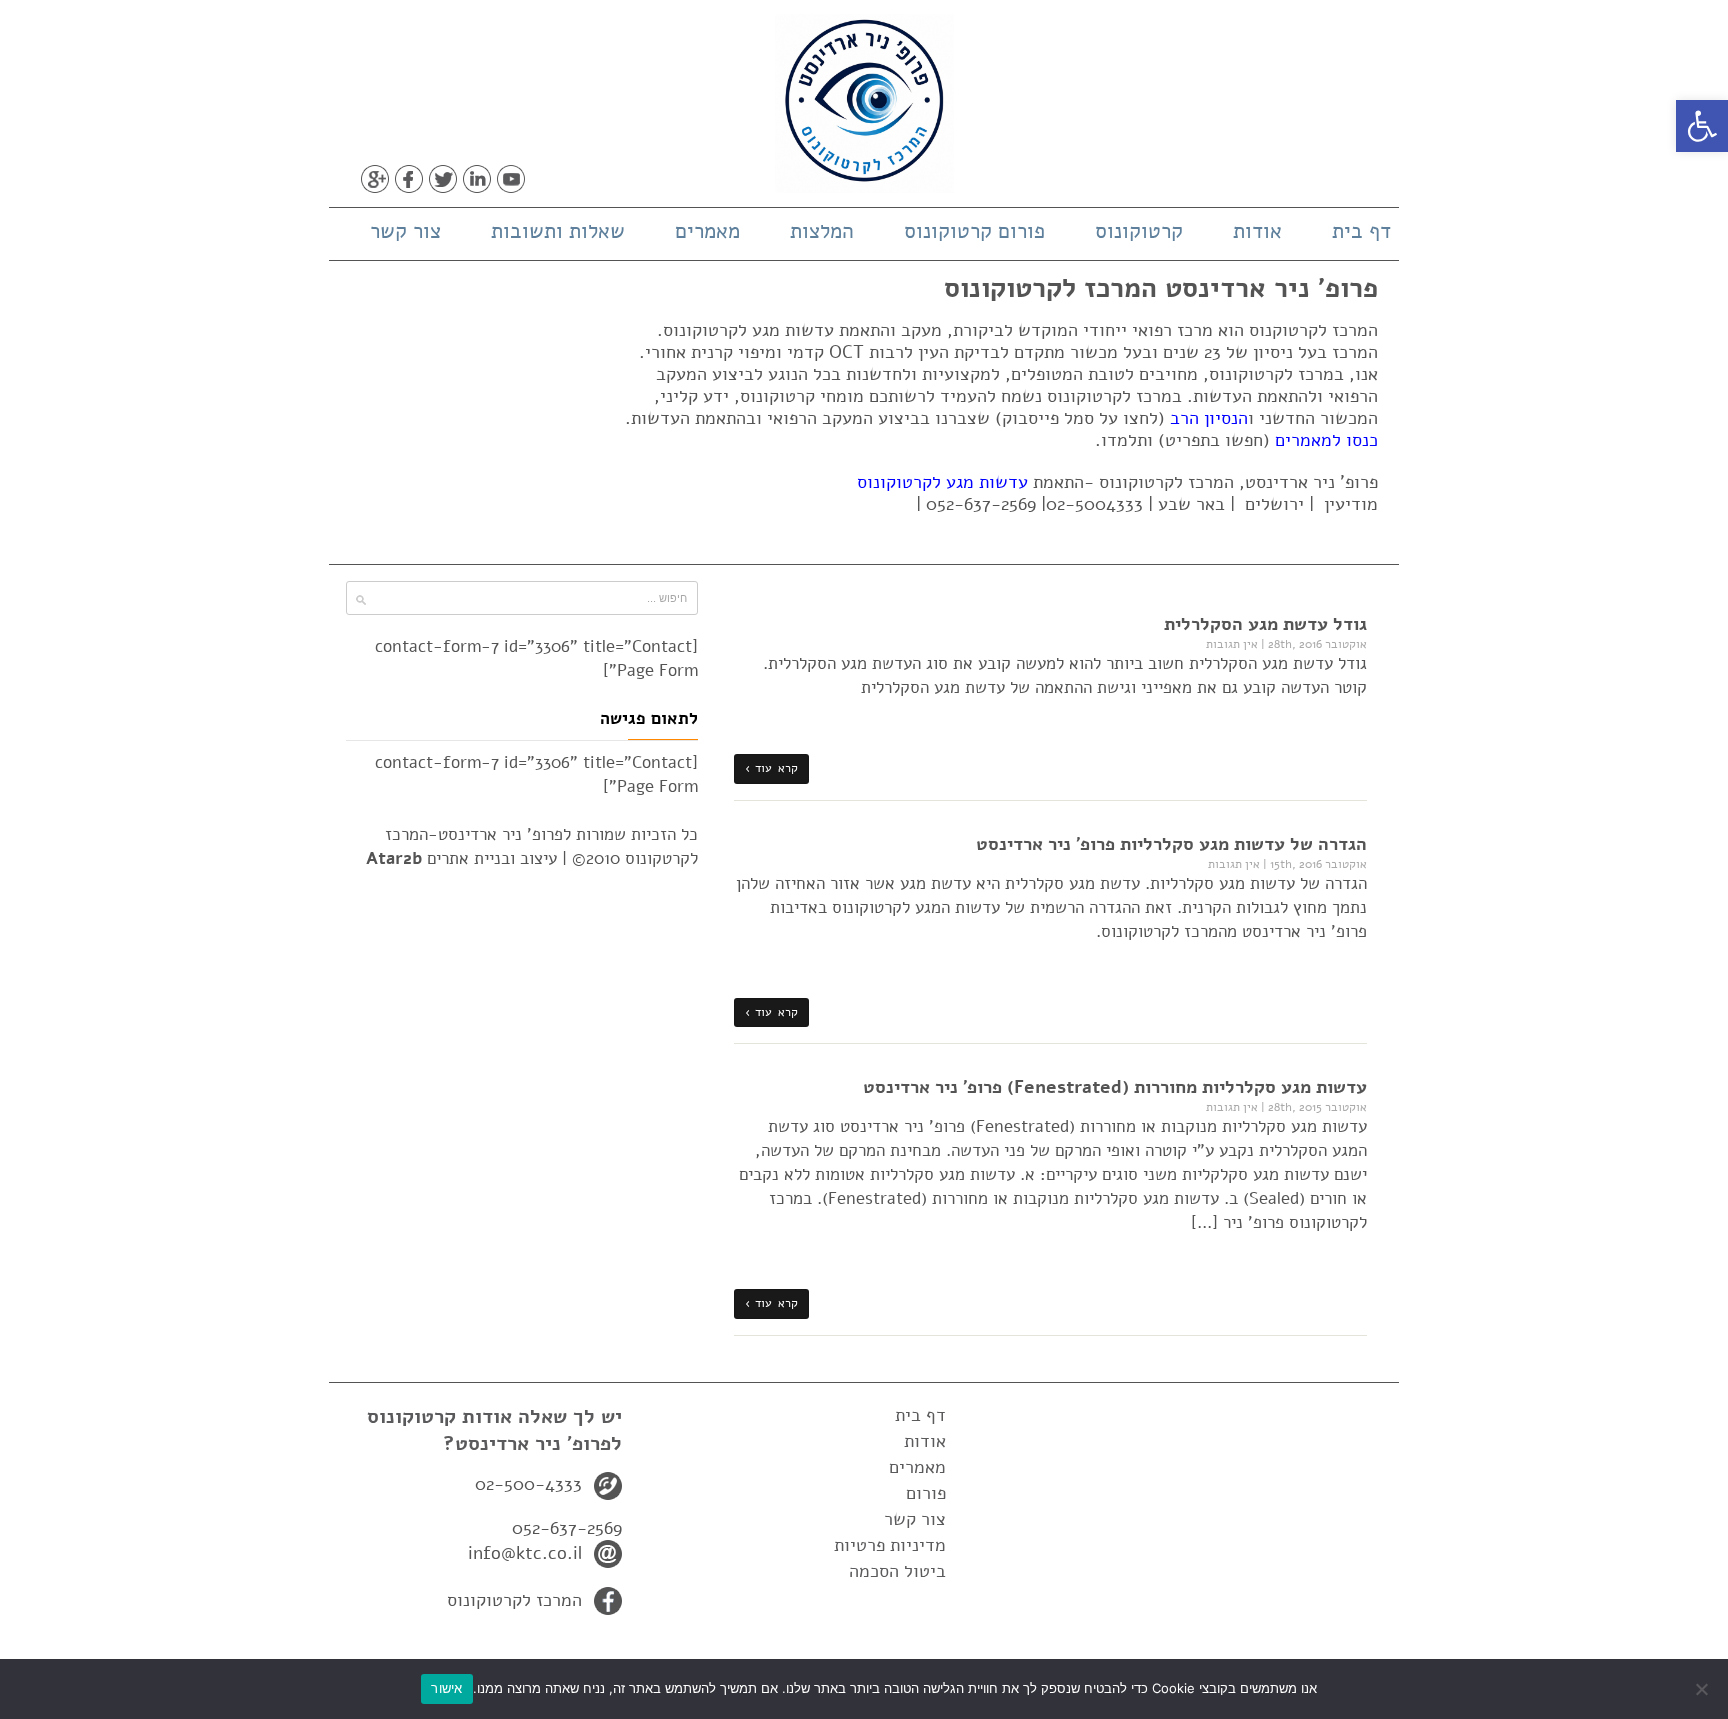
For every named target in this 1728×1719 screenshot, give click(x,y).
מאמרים (707, 231)
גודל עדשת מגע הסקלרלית (1265, 624)
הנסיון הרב (1209, 418)
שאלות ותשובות (558, 231)
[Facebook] (409, 179)
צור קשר (405, 231)
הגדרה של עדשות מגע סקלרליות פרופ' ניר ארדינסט (1171, 844)
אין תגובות (1232, 644)
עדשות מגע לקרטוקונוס (942, 482)
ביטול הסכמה (897, 1571)
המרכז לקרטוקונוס (514, 1600)
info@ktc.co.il (525, 1553)
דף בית (1361, 231)
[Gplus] (375, 179)
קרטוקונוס (1139, 231)
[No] (1703, 1689)
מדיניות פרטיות (890, 1545)
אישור (446, 1688)
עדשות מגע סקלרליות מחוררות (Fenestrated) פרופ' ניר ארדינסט (1115, 1087)
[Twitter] (443, 179)
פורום (926, 1493)
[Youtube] (511, 179)
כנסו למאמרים (1326, 440)
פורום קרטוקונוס (974, 231)
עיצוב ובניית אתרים (461, 858)
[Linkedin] (477, 179)
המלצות (822, 231)
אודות (1257, 231)
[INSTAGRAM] (545, 179)
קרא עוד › (771, 768)
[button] (1702, 126)
